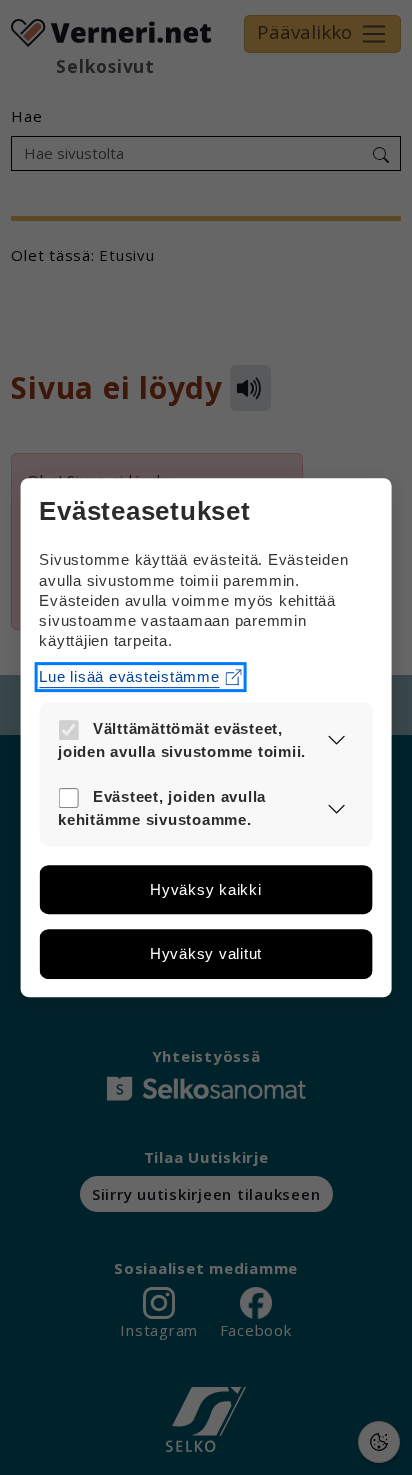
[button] (336, 740)
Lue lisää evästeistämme (129, 676)
